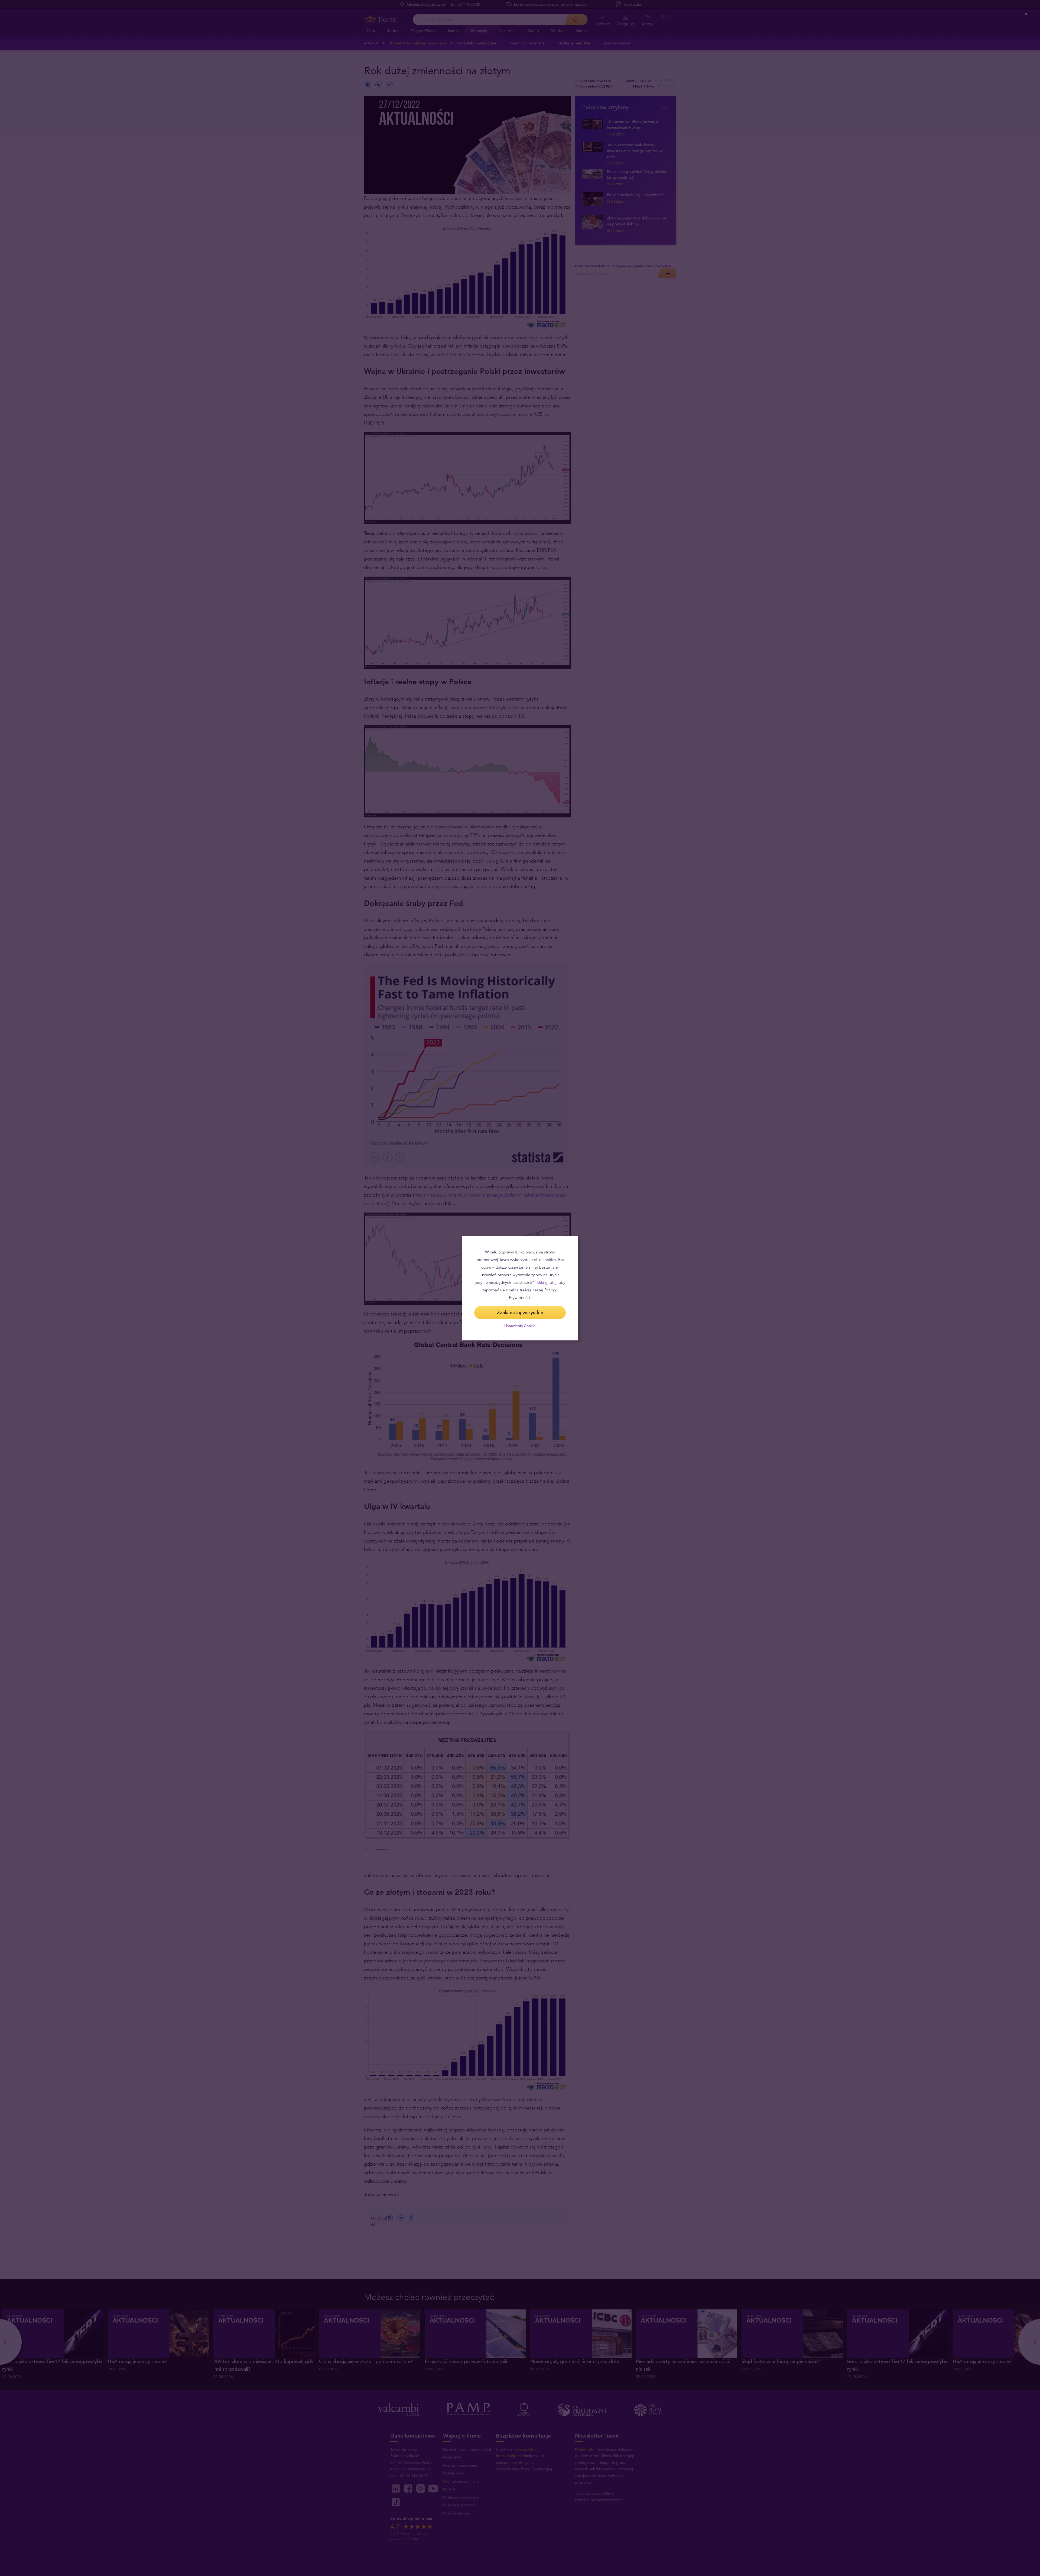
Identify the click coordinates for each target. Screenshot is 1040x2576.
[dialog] (520, 1288)
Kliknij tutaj (547, 1282)
